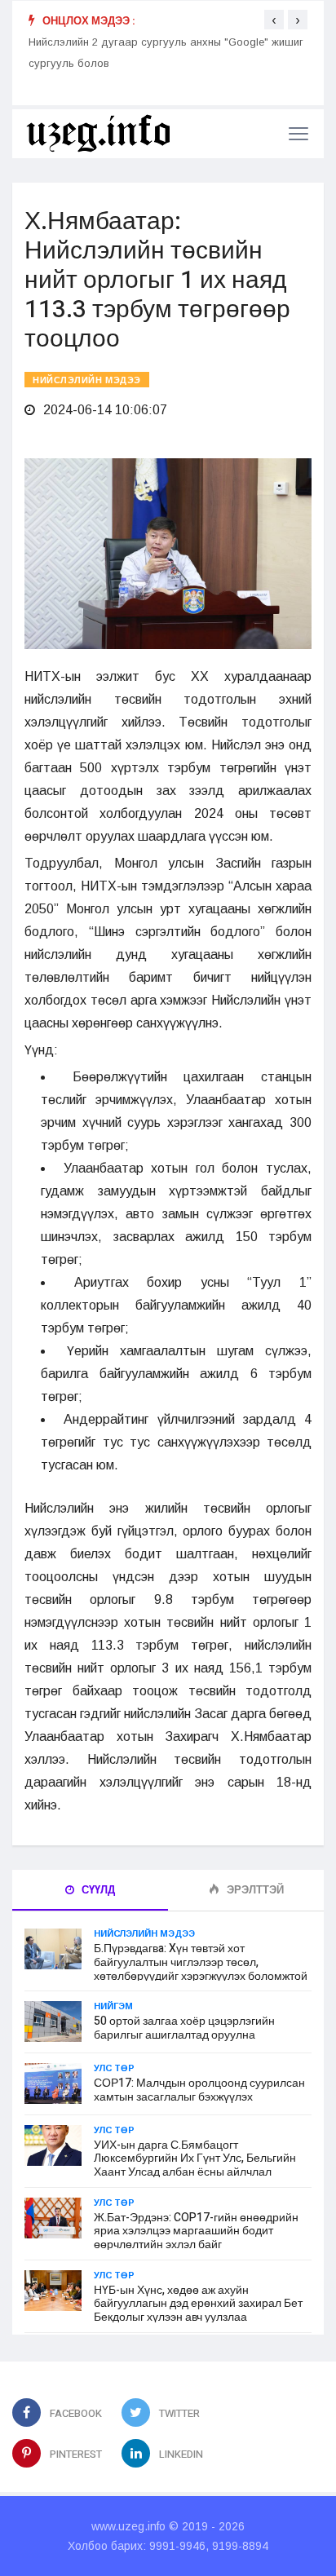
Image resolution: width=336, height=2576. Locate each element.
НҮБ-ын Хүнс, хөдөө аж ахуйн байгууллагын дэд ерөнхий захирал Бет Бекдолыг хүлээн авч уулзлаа (198, 2304)
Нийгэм (113, 2006)
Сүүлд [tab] (97, 1890)
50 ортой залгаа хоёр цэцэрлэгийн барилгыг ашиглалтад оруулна (184, 2028)
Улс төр (114, 2068)
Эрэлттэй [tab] (254, 1890)
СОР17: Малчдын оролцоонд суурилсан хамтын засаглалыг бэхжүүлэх (199, 2090)
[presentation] (274, 20)
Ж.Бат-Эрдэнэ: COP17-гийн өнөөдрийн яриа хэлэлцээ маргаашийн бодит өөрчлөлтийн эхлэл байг (196, 2231)
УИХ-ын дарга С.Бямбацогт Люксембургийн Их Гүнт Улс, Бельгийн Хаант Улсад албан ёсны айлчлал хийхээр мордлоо (195, 2165)
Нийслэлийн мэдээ (87, 380)
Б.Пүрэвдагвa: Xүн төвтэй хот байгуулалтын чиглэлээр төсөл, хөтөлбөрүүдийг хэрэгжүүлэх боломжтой (201, 1962)
